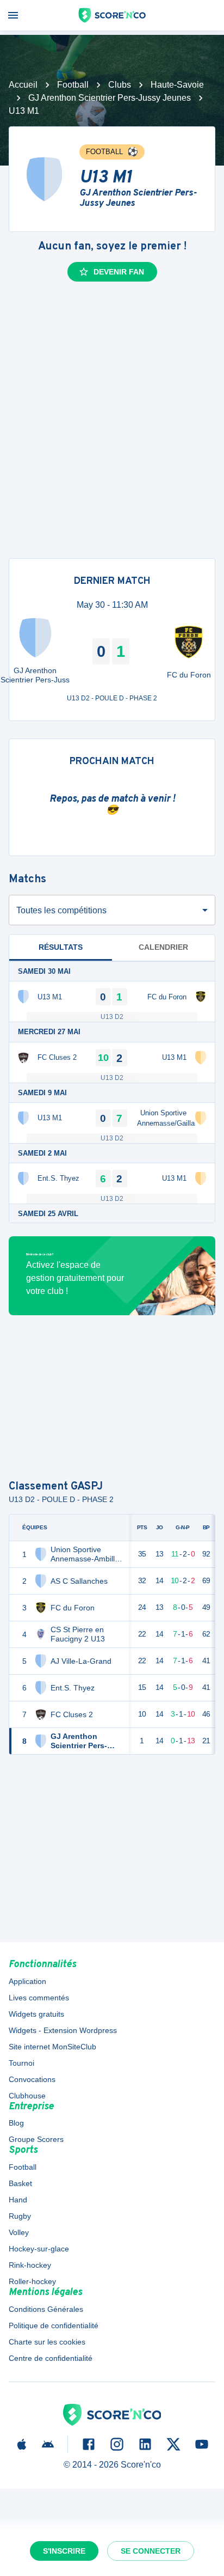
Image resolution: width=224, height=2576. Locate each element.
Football (73, 85)
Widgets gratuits (36, 2014)
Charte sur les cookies (47, 2342)
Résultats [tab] (61, 947)
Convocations (32, 2079)
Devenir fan (119, 272)
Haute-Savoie (177, 85)
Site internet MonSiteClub (52, 2047)
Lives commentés (39, 1998)
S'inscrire (64, 2551)
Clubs (120, 85)
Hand (18, 2200)
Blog (16, 2123)
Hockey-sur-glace (39, 2249)
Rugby (20, 2216)
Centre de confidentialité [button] (51, 2358)
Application (27, 1981)
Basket (20, 2183)
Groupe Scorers (36, 2139)
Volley (19, 2232)
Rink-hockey (30, 2265)
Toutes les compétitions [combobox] (61, 910)
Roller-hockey (32, 2281)
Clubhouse (27, 2096)
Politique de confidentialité (54, 2325)
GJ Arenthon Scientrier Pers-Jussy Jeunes (110, 98)
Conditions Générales (46, 2309)
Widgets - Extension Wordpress (63, 2030)
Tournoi (21, 2063)
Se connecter (151, 2551)
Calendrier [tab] (163, 947)
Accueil (23, 85)
